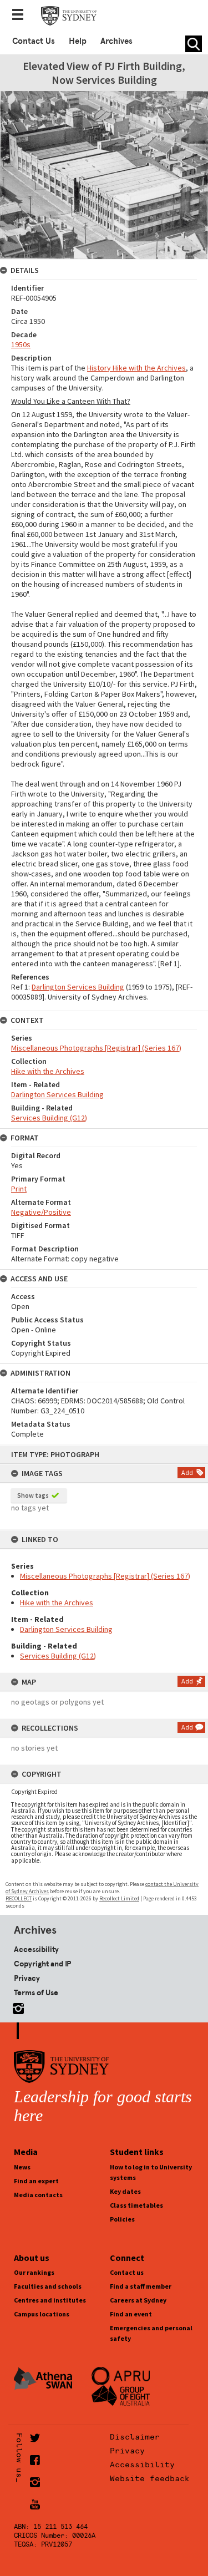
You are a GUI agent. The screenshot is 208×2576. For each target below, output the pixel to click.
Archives (116, 41)
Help (78, 41)
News (22, 2167)
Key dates (125, 2191)
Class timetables (136, 2205)
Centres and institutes (50, 2300)
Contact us (127, 2272)
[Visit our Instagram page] (16, 2007)
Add (187, 1472)
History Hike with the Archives (136, 368)
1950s (21, 344)
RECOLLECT (19, 1898)
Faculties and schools (48, 2286)
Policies (122, 2219)
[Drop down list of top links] (21, 16)
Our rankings (34, 2272)
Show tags (33, 1495)
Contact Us (34, 41)
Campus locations (42, 2314)
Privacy (27, 1978)
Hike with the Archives (57, 1603)
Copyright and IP (42, 1964)
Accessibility (36, 1949)
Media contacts (38, 2195)
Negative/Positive (41, 1212)
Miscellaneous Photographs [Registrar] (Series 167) (105, 1576)
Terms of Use (36, 1992)
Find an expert (36, 2181)
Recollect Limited (119, 1898)
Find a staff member (141, 2286)
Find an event (131, 2314)
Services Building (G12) (58, 1656)
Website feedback (150, 2478)
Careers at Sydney (138, 2300)
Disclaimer (135, 2437)
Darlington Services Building (66, 1629)
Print (19, 1189)
